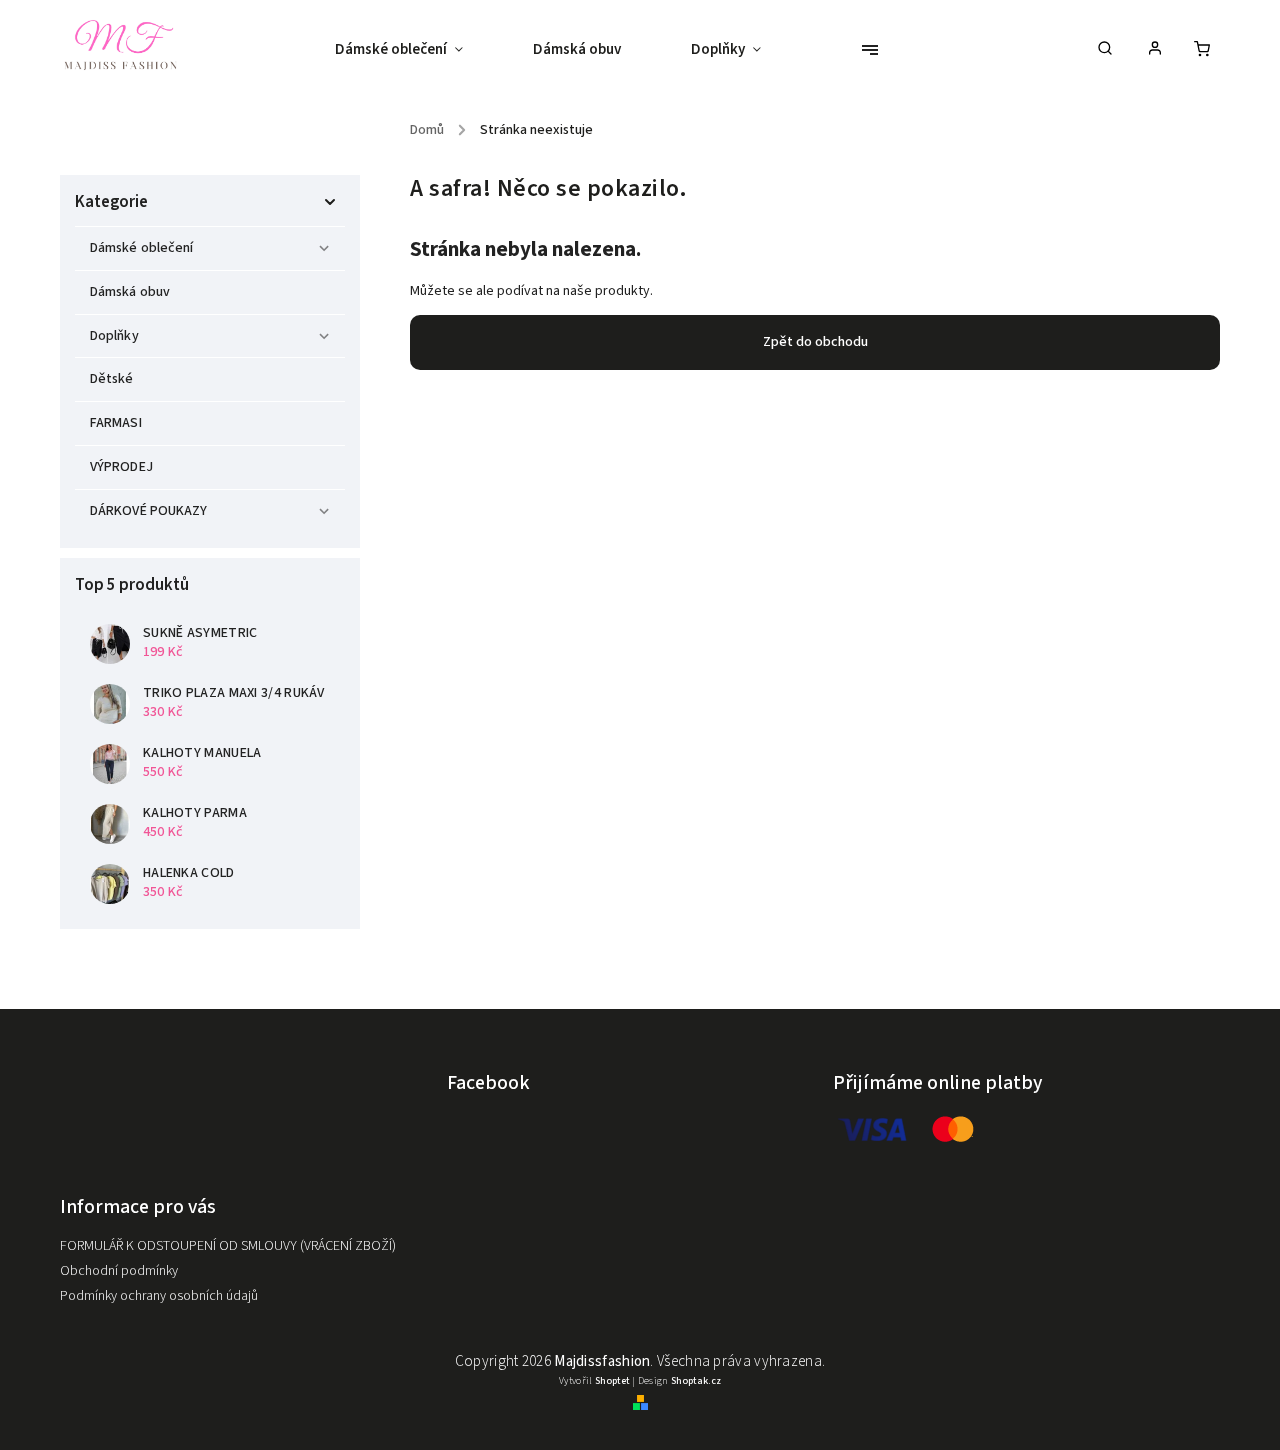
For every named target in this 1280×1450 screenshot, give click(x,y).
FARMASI (116, 423)
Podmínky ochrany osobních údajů (159, 1296)
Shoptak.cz (696, 1381)
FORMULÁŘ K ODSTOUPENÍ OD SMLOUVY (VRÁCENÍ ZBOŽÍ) (228, 1246)
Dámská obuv (130, 292)
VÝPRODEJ (121, 467)
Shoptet (612, 1381)
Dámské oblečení (142, 248)
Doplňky (114, 336)
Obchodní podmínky (119, 1271)
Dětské (113, 379)
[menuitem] (416, 50)
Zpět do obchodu (815, 342)
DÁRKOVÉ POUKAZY (149, 511)
